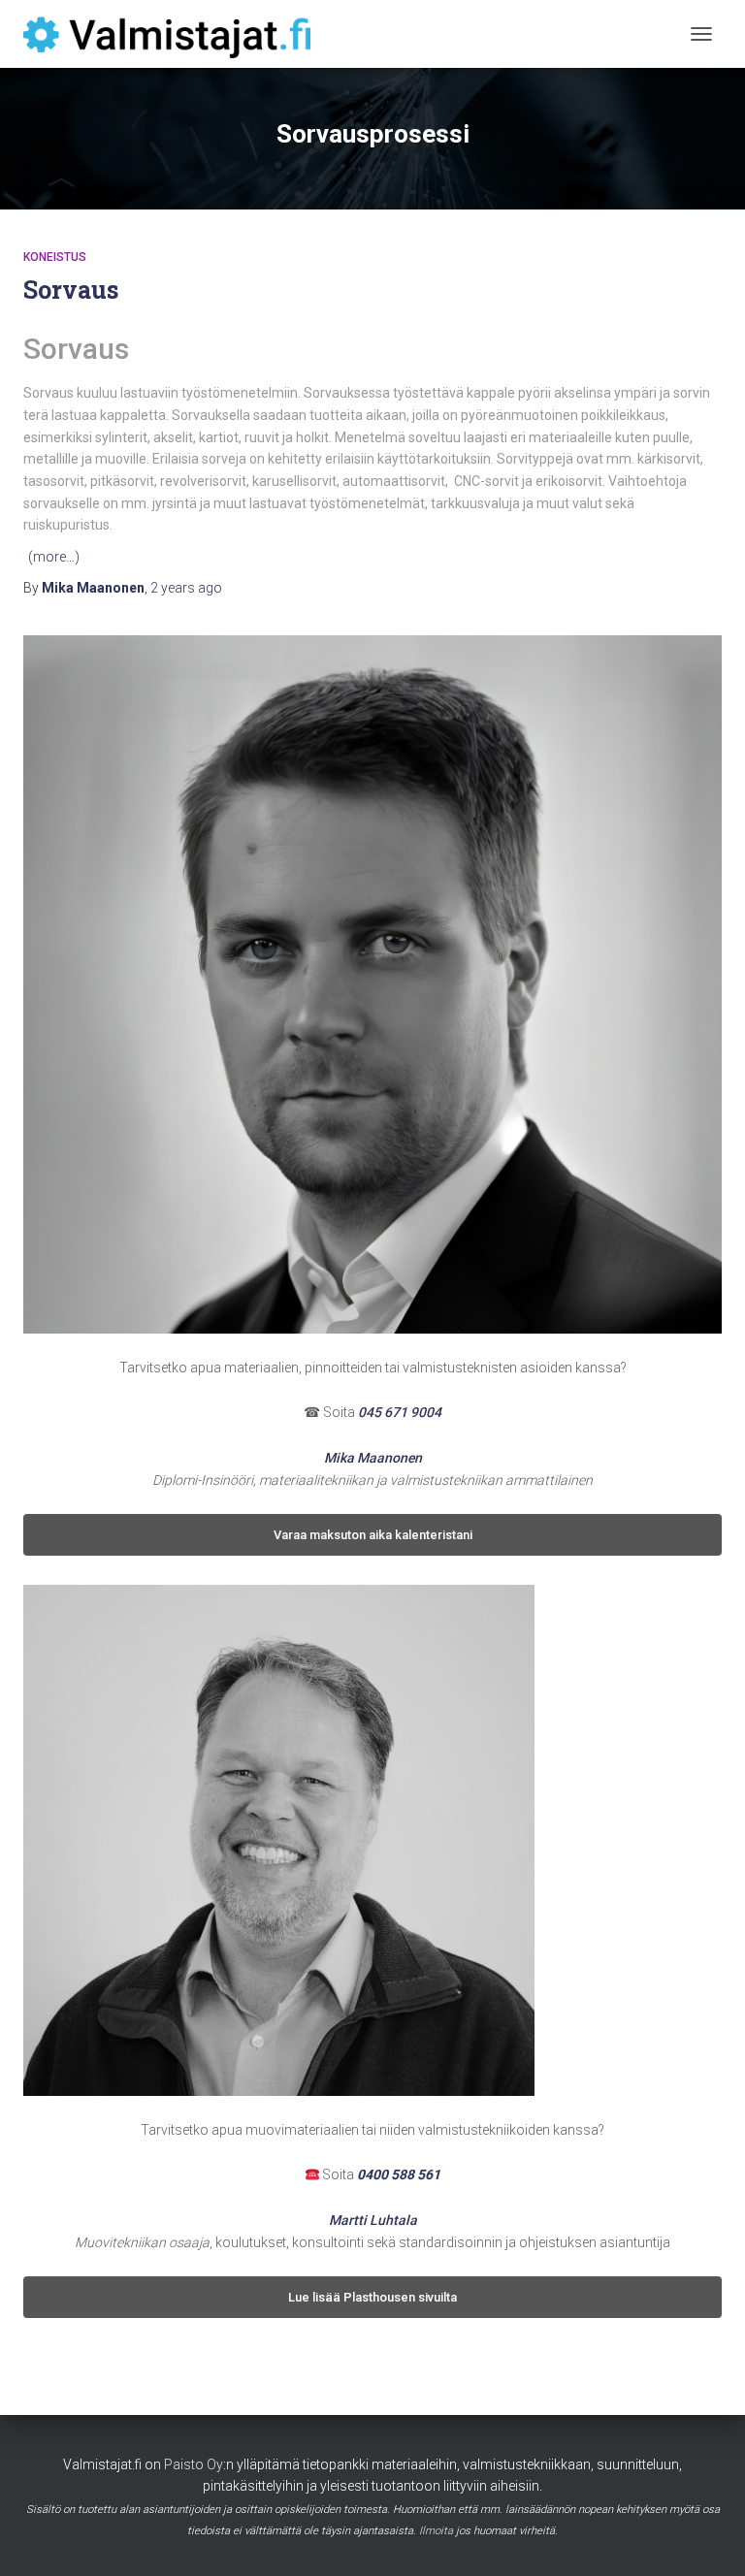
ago (186, 588)
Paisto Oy (194, 2464)
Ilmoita (436, 2531)
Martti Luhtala (373, 2220)
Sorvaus (71, 290)
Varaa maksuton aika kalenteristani (373, 1535)
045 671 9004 (400, 1412)
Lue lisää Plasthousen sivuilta (372, 2297)
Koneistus (55, 257)
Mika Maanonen (373, 1458)
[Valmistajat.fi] (174, 34)
